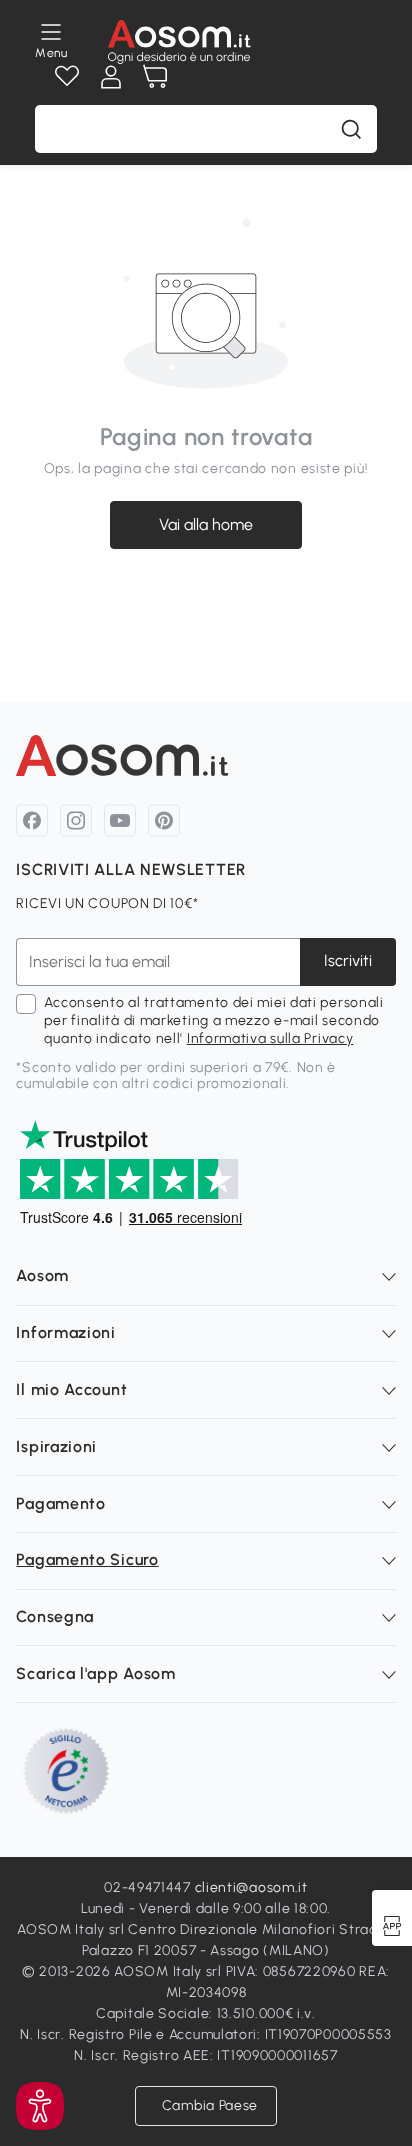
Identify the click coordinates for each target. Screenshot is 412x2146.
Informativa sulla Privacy (270, 1038)
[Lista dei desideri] (67, 77)
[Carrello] (155, 77)
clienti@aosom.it (251, 1887)
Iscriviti (348, 960)
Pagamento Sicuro (87, 1559)
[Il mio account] (111, 77)
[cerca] (351, 129)
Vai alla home (206, 523)
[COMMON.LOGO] (179, 42)
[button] (40, 2106)
